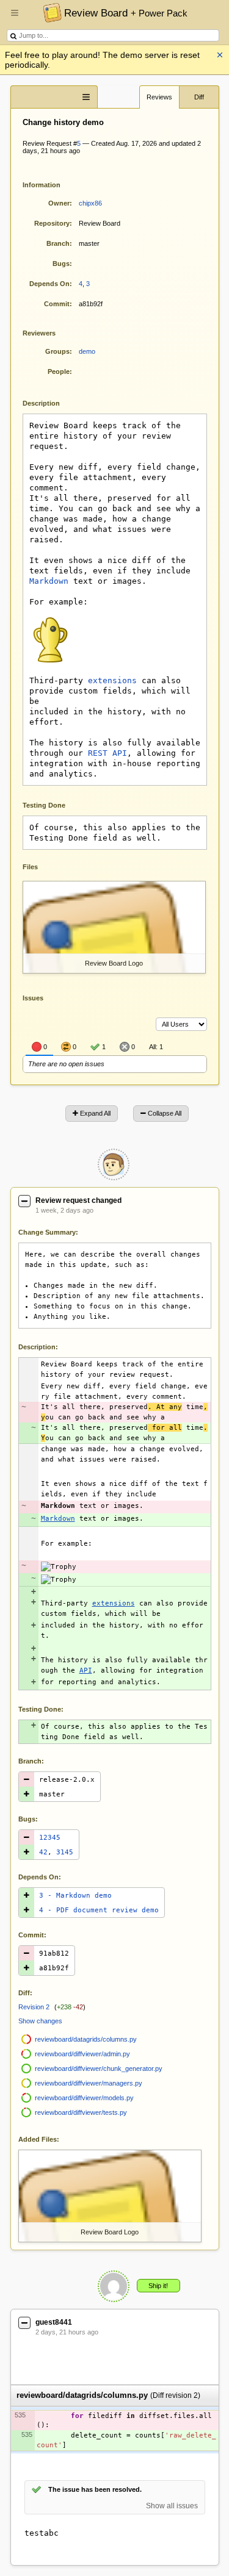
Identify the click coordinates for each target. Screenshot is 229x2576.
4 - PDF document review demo (99, 1910)
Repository (52, 223)
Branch (58, 243)
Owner (59, 203)
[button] (15, 18)
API (86, 1670)
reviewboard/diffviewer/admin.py (82, 2054)
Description (50, 402)
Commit (57, 304)
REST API (107, 753)
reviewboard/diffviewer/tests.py (81, 2112)
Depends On (49, 284)
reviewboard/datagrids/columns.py (86, 2039)
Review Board (126, 13)
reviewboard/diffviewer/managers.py (89, 2083)
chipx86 (90, 203)
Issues (33, 998)
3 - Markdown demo (75, 1896)
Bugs (61, 264)
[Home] (49, 12)
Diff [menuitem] (199, 97)
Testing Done (44, 805)
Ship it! (158, 2286)
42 (43, 1852)
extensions (112, 680)
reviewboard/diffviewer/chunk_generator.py (99, 2068)
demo (87, 351)
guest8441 (54, 2322)
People (59, 371)
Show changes (40, 2021)
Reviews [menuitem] (159, 97)
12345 (50, 1838)
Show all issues (172, 2506)
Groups (57, 351)
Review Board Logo (114, 963)
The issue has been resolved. (95, 2489)
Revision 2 (34, 2007)
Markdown (49, 581)
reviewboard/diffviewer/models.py (84, 2098)
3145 (65, 1852)
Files (30, 867)
